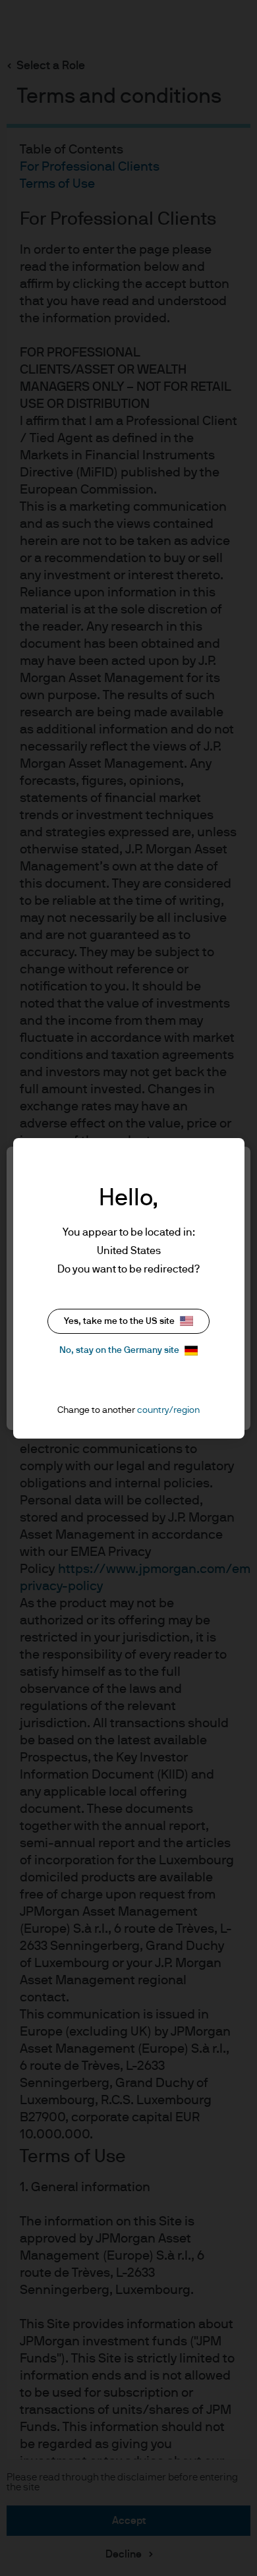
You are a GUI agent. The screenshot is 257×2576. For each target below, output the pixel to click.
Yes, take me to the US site (119, 1321)
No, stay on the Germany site (119, 1350)
